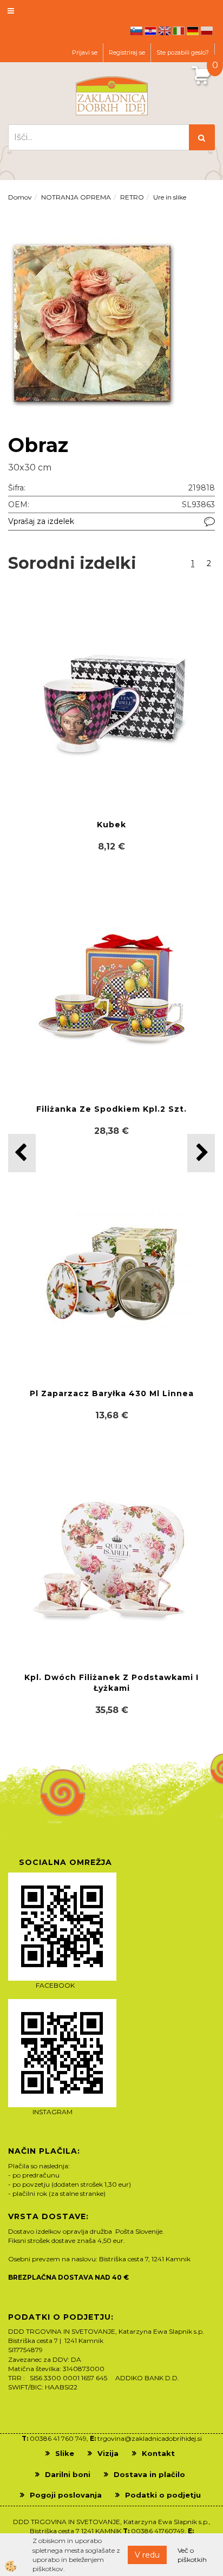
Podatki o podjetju (163, 2495)
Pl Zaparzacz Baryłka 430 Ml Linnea (112, 1393)
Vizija (108, 2453)
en (165, 31)
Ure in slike (170, 197)
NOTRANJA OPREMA (76, 197)
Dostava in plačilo (149, 2474)
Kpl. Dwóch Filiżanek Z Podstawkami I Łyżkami (111, 1683)
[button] (201, 1153)
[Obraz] (92, 322)
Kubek (111, 825)
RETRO (132, 197)
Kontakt (158, 2453)
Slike (65, 2453)
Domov (20, 197)
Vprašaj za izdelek (41, 521)
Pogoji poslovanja (66, 2495)
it (179, 31)
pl (207, 31)
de (193, 31)
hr (150, 31)
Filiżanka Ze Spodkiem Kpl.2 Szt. (111, 1109)
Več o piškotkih (192, 2555)
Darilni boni (68, 2474)
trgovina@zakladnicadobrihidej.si (150, 2438)
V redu (147, 2555)
